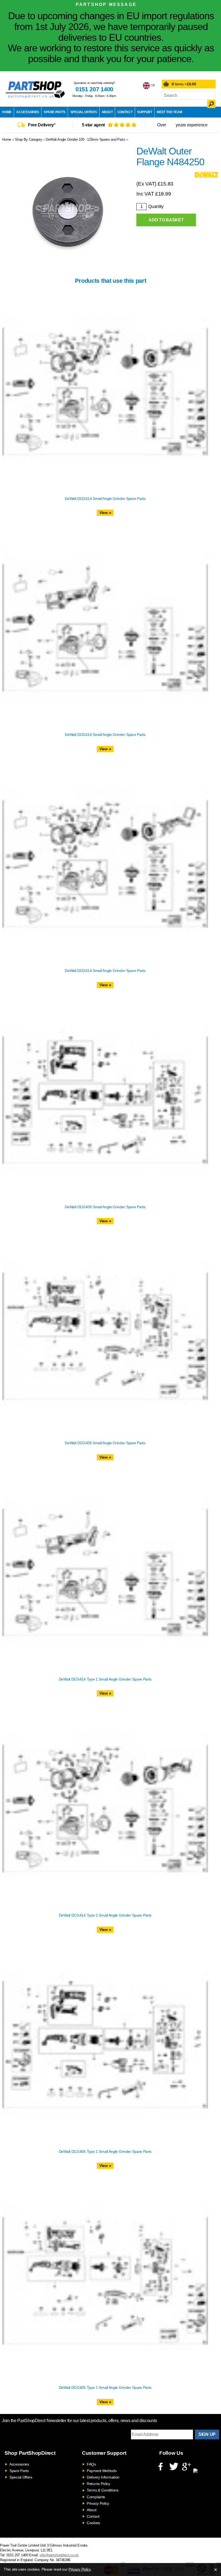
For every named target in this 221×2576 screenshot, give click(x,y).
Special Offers (84, 112)
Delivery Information (103, 2477)
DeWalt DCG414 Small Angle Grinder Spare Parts (105, 499)
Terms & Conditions (103, 2490)
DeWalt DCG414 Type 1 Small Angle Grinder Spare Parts (105, 1679)
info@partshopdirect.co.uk (59, 2555)
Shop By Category (28, 139)
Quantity (156, 206)
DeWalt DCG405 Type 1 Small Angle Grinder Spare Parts (105, 2388)
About (107, 112)
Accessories (28, 112)
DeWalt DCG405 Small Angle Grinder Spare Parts (105, 1443)
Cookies (93, 2523)
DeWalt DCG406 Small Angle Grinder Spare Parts (105, 1207)
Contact (125, 112)
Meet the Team (169, 112)
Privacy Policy (98, 2503)
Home (7, 112)
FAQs (91, 2464)
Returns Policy (99, 2484)
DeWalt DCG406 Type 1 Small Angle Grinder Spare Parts (105, 2151)
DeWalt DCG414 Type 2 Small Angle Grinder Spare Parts (105, 1915)
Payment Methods (102, 2471)
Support (145, 112)
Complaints (96, 2497)
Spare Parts (55, 112)
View (104, 513)
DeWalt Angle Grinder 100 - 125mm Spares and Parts (85, 139)
